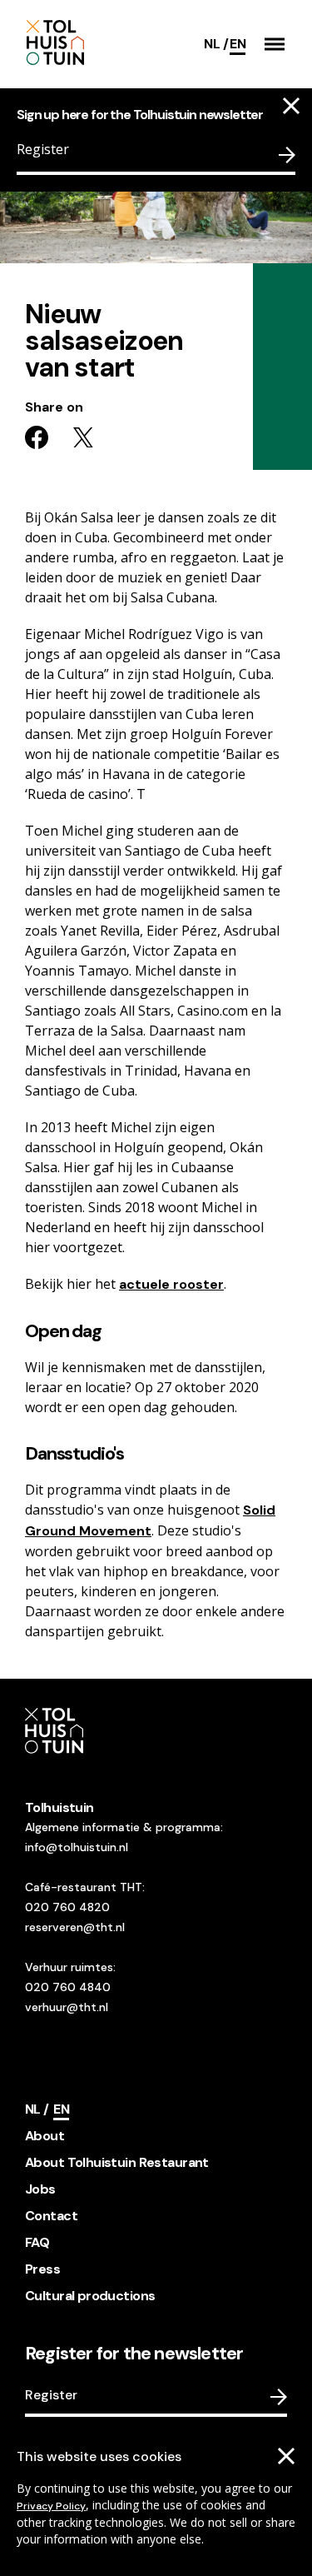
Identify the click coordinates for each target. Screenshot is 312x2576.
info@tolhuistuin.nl (77, 1847)
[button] (275, 44)
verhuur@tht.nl (67, 2007)
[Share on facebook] (37, 437)
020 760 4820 (67, 1907)
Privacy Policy (51, 2506)
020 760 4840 (68, 1987)
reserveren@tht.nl (75, 1927)
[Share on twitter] (83, 437)
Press (42, 2269)
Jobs (40, 2189)
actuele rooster (171, 1284)
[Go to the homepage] (98, 44)
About (45, 2136)
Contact (51, 2216)
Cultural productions (90, 2296)
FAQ (37, 2242)
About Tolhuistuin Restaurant (117, 2162)
